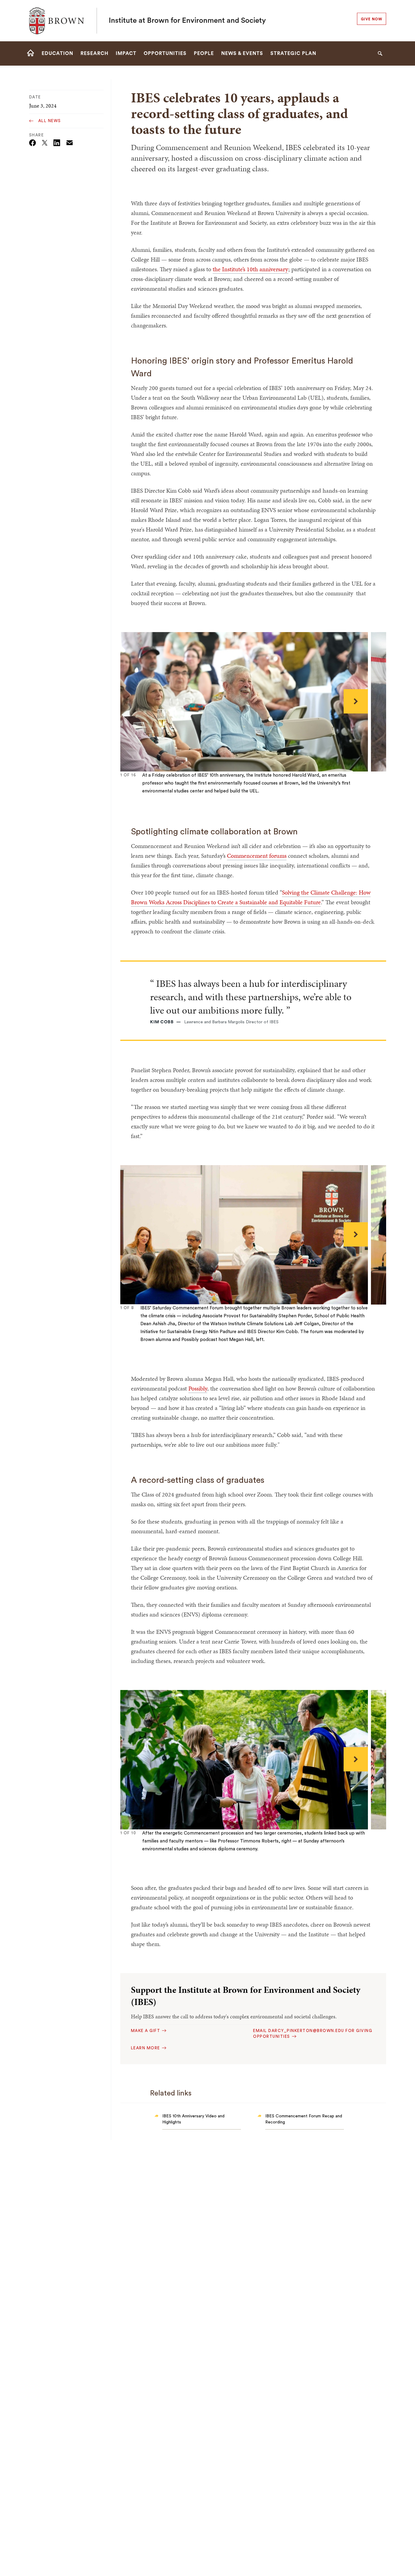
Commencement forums (257, 856)
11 (168, 797)
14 (182, 797)
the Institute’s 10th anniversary (250, 269)
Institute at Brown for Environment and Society (187, 21)
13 (177, 797)
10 (164, 797)
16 (191, 797)
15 (186, 797)
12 (173, 797)
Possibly (198, 1388)
